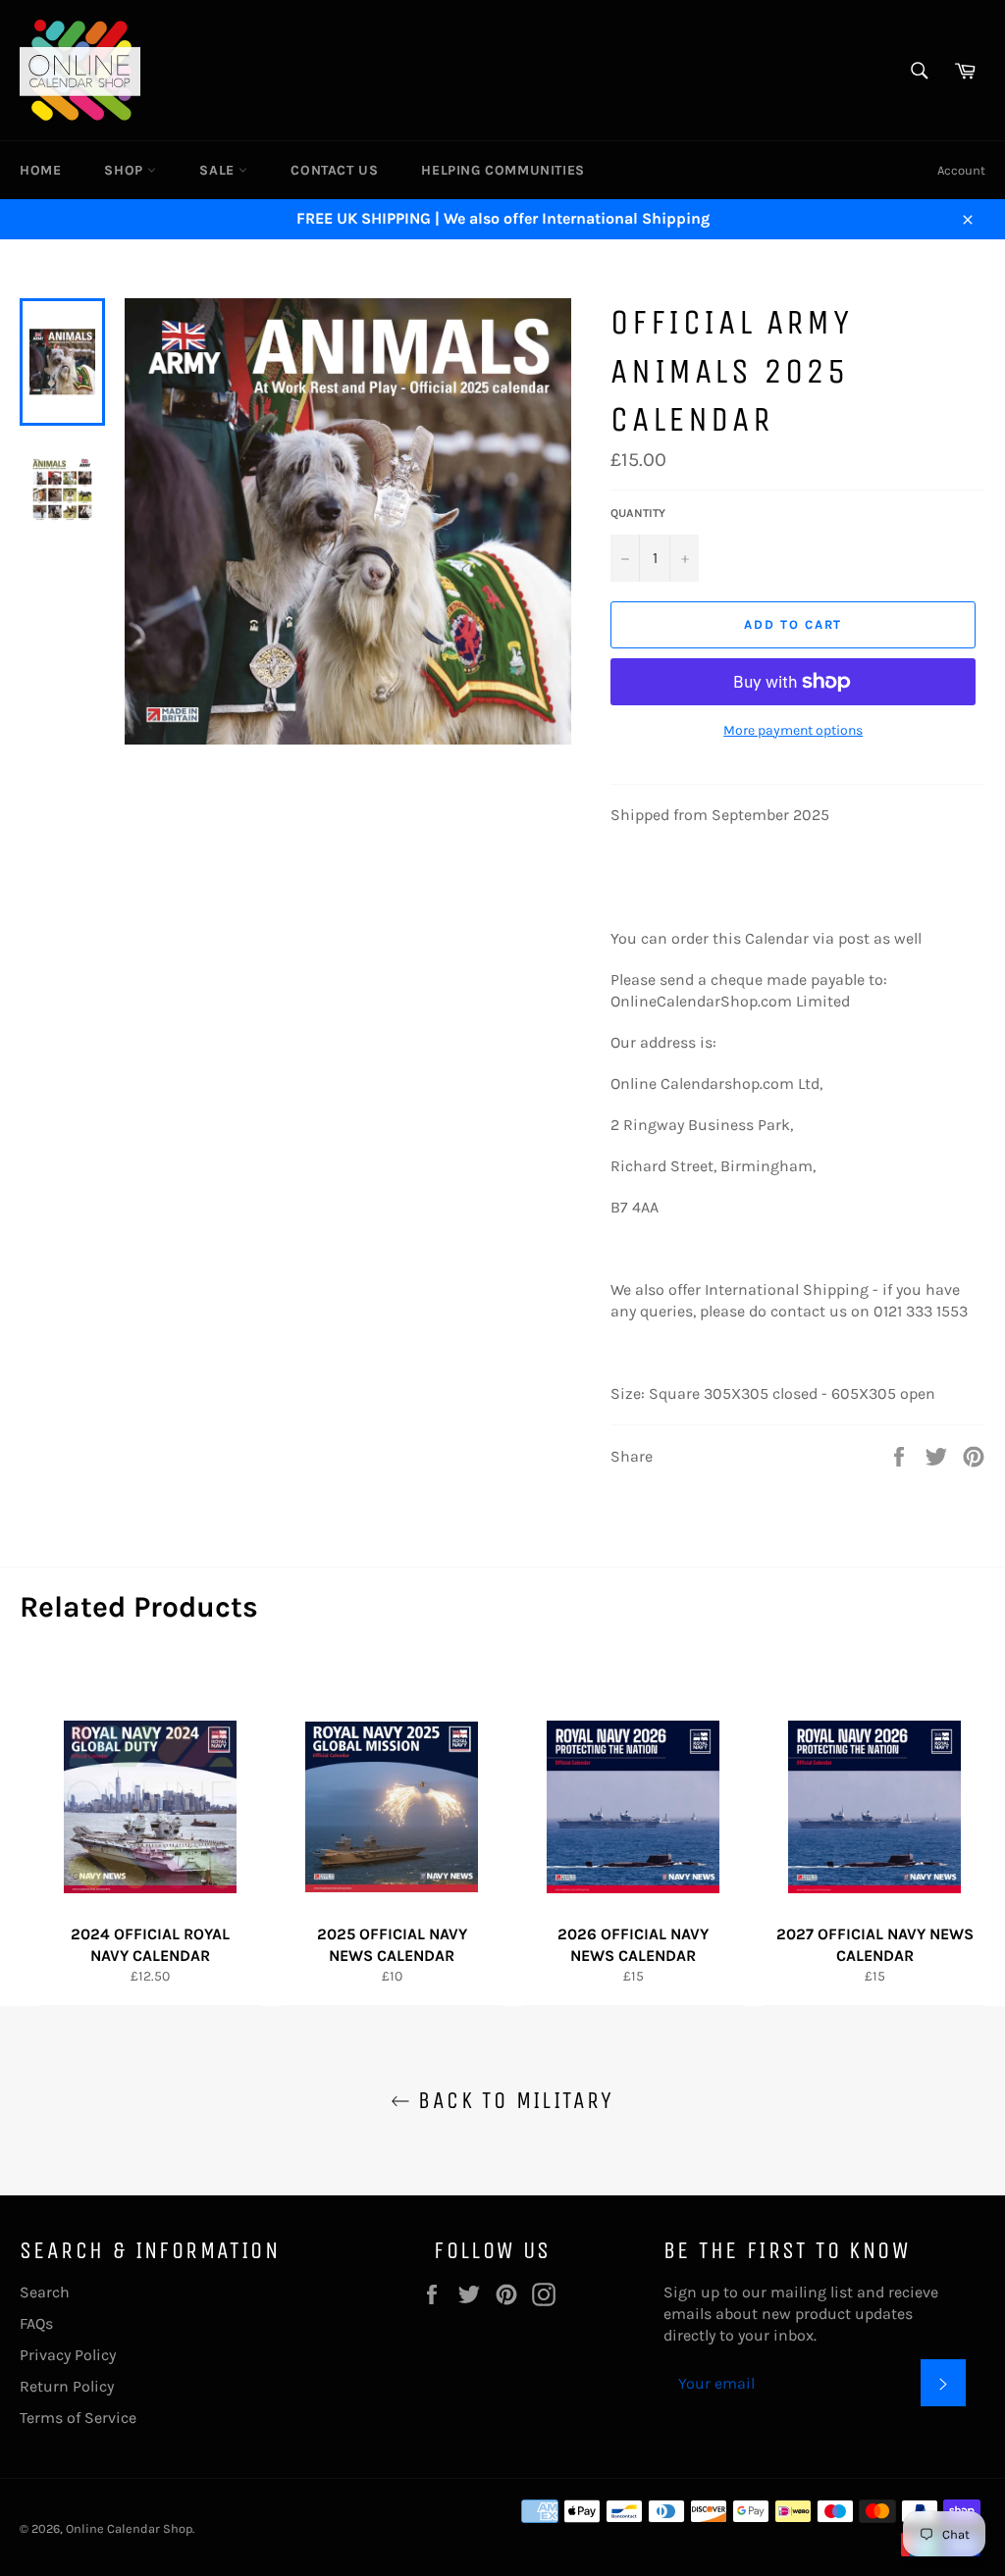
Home (40, 170)
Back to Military (512, 2100)
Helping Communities (502, 170)
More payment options (793, 730)
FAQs (36, 2323)
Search (45, 2292)
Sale (219, 170)
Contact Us (334, 170)
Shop (126, 170)
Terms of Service (78, 2418)
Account (961, 170)
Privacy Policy (68, 2355)
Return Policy (67, 2386)
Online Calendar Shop (129, 2528)
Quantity (638, 513)
